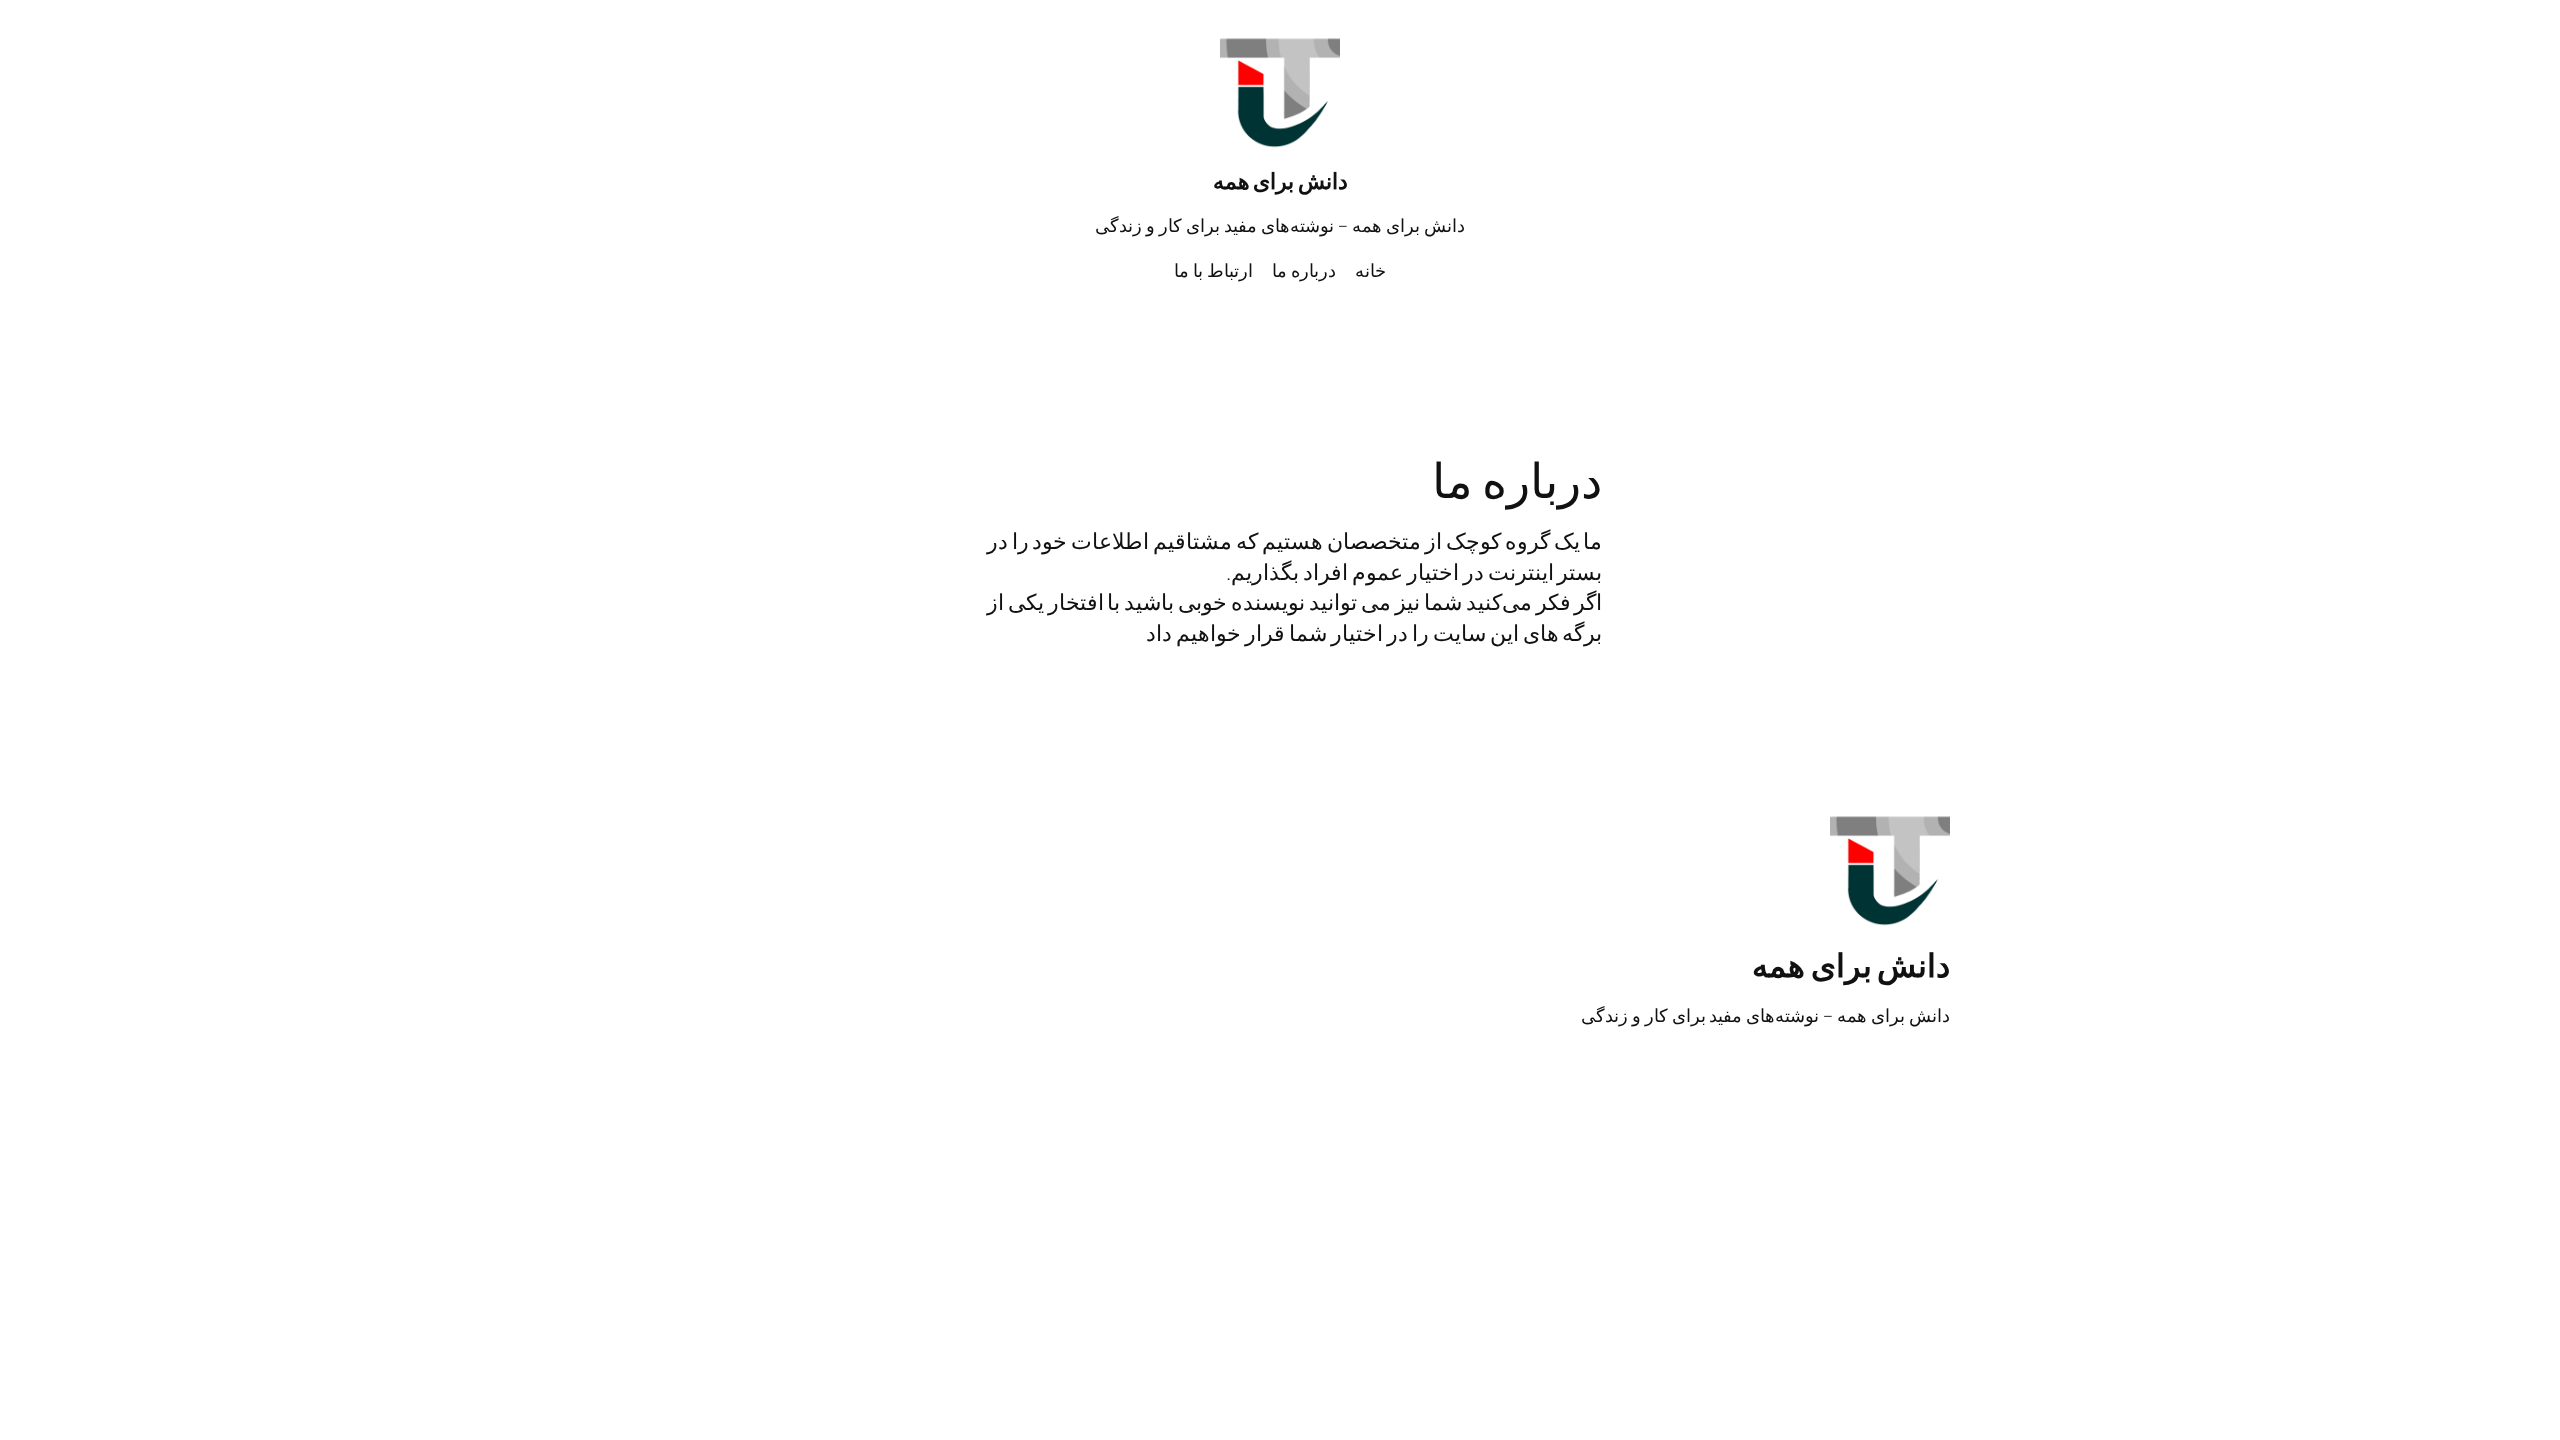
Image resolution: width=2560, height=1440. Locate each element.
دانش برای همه (1280, 181)
